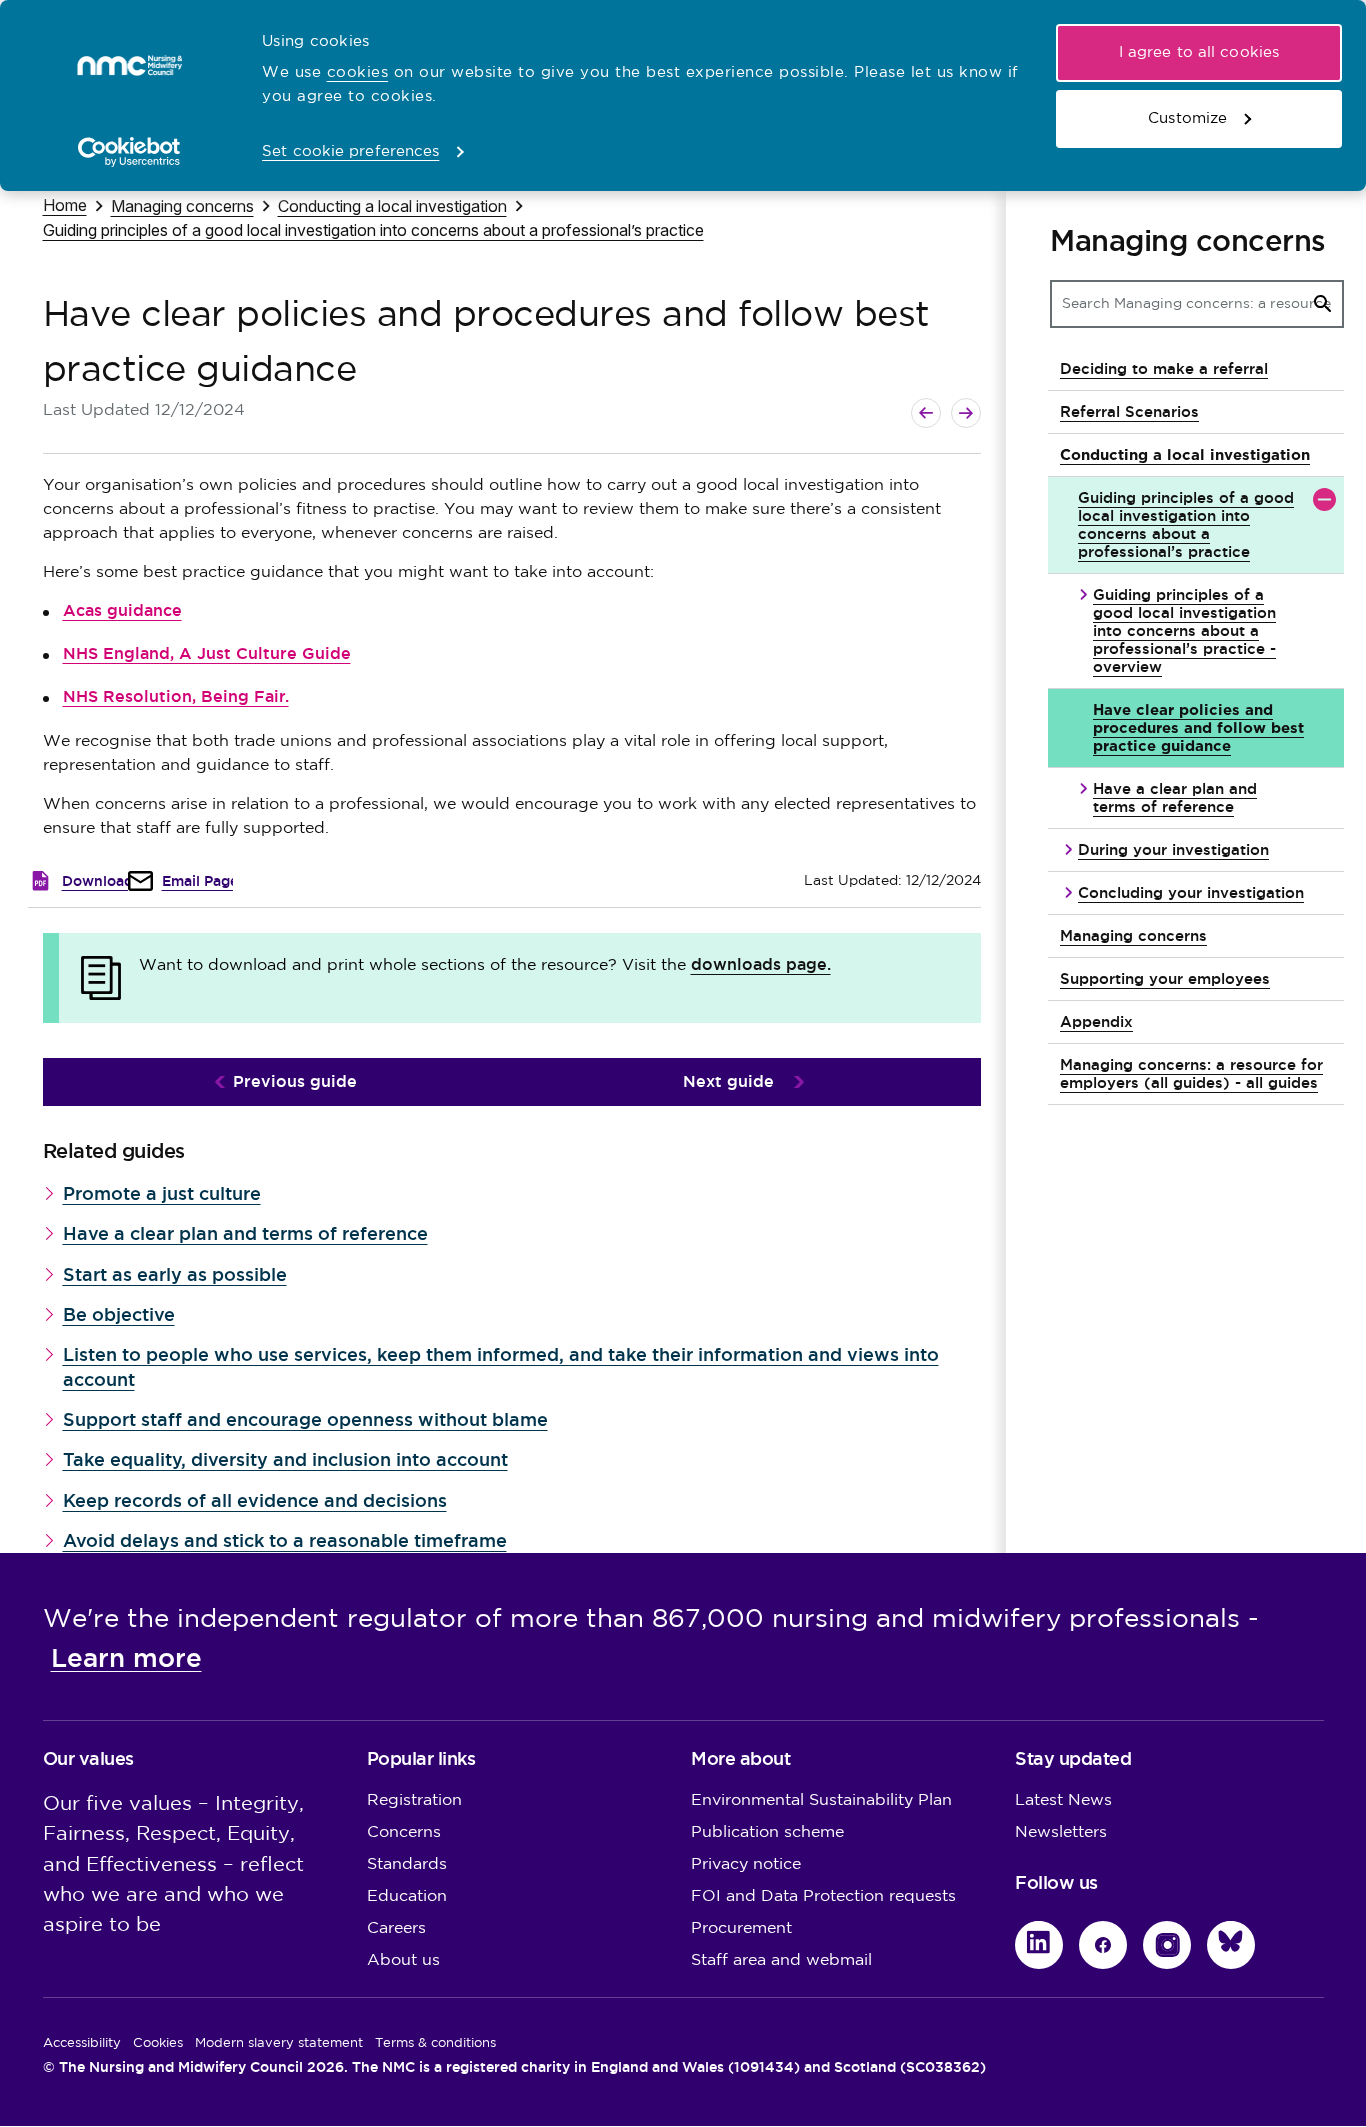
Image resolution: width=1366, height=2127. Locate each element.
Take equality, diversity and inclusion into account (285, 1459)
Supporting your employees (1165, 978)
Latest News (1063, 1800)
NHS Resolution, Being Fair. (176, 696)
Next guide (728, 1081)
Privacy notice (746, 1864)
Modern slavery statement (279, 2043)
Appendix (1096, 1021)
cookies (358, 72)
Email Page (200, 881)
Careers (396, 1928)
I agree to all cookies (1199, 52)
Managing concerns (182, 205)
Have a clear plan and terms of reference (245, 1233)
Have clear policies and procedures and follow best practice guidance (1198, 727)
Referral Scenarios (1129, 411)
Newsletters (1061, 1832)
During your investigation (1173, 849)
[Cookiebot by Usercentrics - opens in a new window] (129, 152)
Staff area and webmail (781, 1960)
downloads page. (761, 964)
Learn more (126, 1658)
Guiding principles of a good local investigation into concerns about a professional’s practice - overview (1184, 630)
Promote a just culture (162, 1193)
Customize (1187, 118)
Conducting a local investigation (392, 205)
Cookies (158, 2043)
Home (65, 204)
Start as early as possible (175, 1274)
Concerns (404, 1832)
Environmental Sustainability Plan (821, 1800)
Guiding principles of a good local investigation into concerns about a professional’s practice (373, 229)
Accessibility (82, 2043)
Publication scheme (767, 1832)
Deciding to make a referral (1164, 368)
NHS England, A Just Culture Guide (207, 653)
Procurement (741, 1928)
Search (1323, 304)
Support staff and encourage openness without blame (305, 1419)
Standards (407, 1864)
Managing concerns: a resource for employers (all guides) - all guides (1191, 1073)
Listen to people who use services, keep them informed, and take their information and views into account (501, 1367)
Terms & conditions (435, 2043)
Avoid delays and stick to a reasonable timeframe (285, 1540)
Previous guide (295, 1081)
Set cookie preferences (350, 151)
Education (407, 1896)
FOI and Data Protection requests (823, 1896)
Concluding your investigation (1191, 892)
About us (403, 1960)
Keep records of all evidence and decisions (255, 1500)
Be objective (119, 1314)
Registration (414, 1800)
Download (97, 881)
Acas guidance (122, 610)
